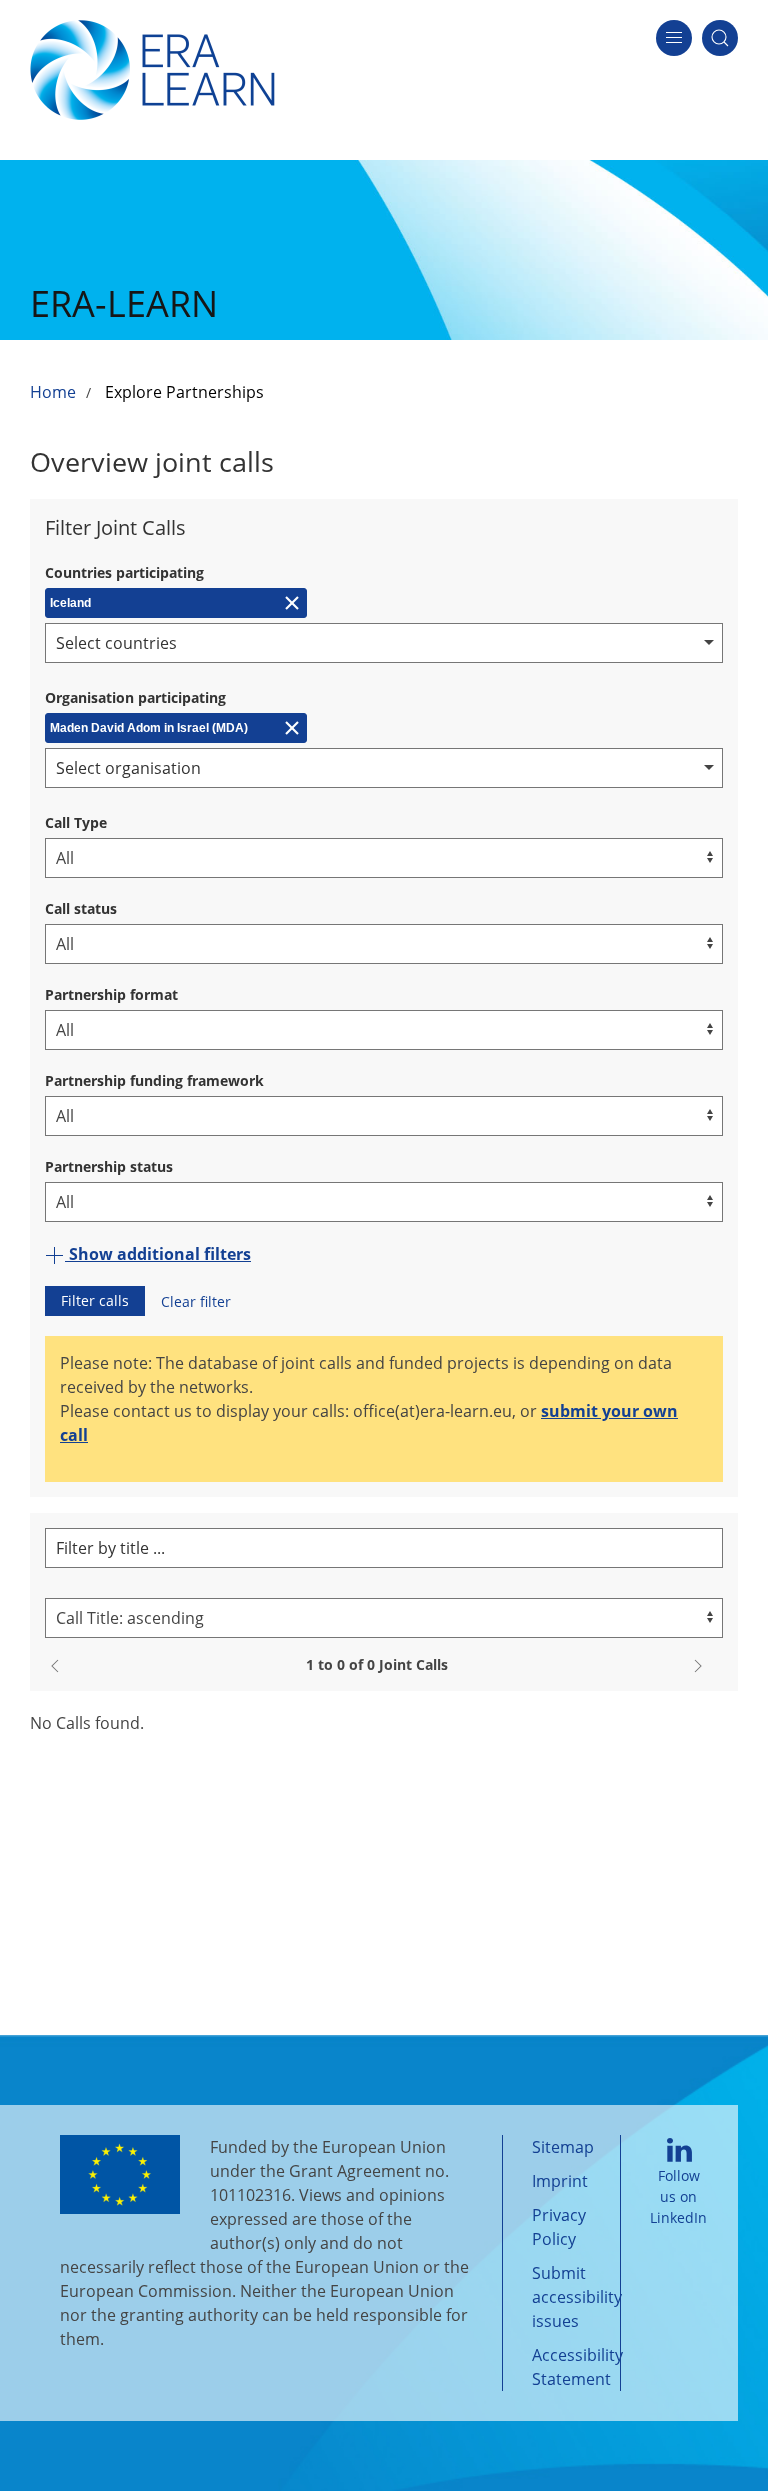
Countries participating (124, 572)
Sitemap (563, 2147)
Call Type (76, 822)
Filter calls (95, 1300)
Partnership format (111, 994)
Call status (81, 908)
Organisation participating (135, 697)
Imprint (560, 2181)
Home (53, 392)
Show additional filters (158, 1254)
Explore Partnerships (184, 392)
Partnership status (109, 1166)
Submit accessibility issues (577, 2297)
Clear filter (196, 1301)
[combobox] (384, 643)
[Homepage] (152, 68)
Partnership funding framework (154, 1080)
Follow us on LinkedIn (678, 2196)
